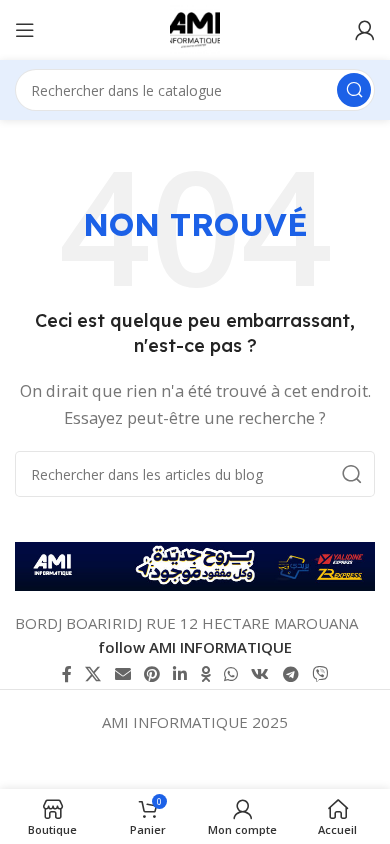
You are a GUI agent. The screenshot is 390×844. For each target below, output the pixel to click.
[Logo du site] (195, 28)
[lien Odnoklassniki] (205, 674)
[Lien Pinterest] (151, 674)
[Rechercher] (354, 90)
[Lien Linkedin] (180, 674)
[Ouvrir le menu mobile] (25, 30)
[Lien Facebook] (66, 674)
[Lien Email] (122, 674)
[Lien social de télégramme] (290, 674)
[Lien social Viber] (319, 674)
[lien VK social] (260, 674)
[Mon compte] (365, 30)
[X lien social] (93, 674)
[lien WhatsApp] (230, 674)
